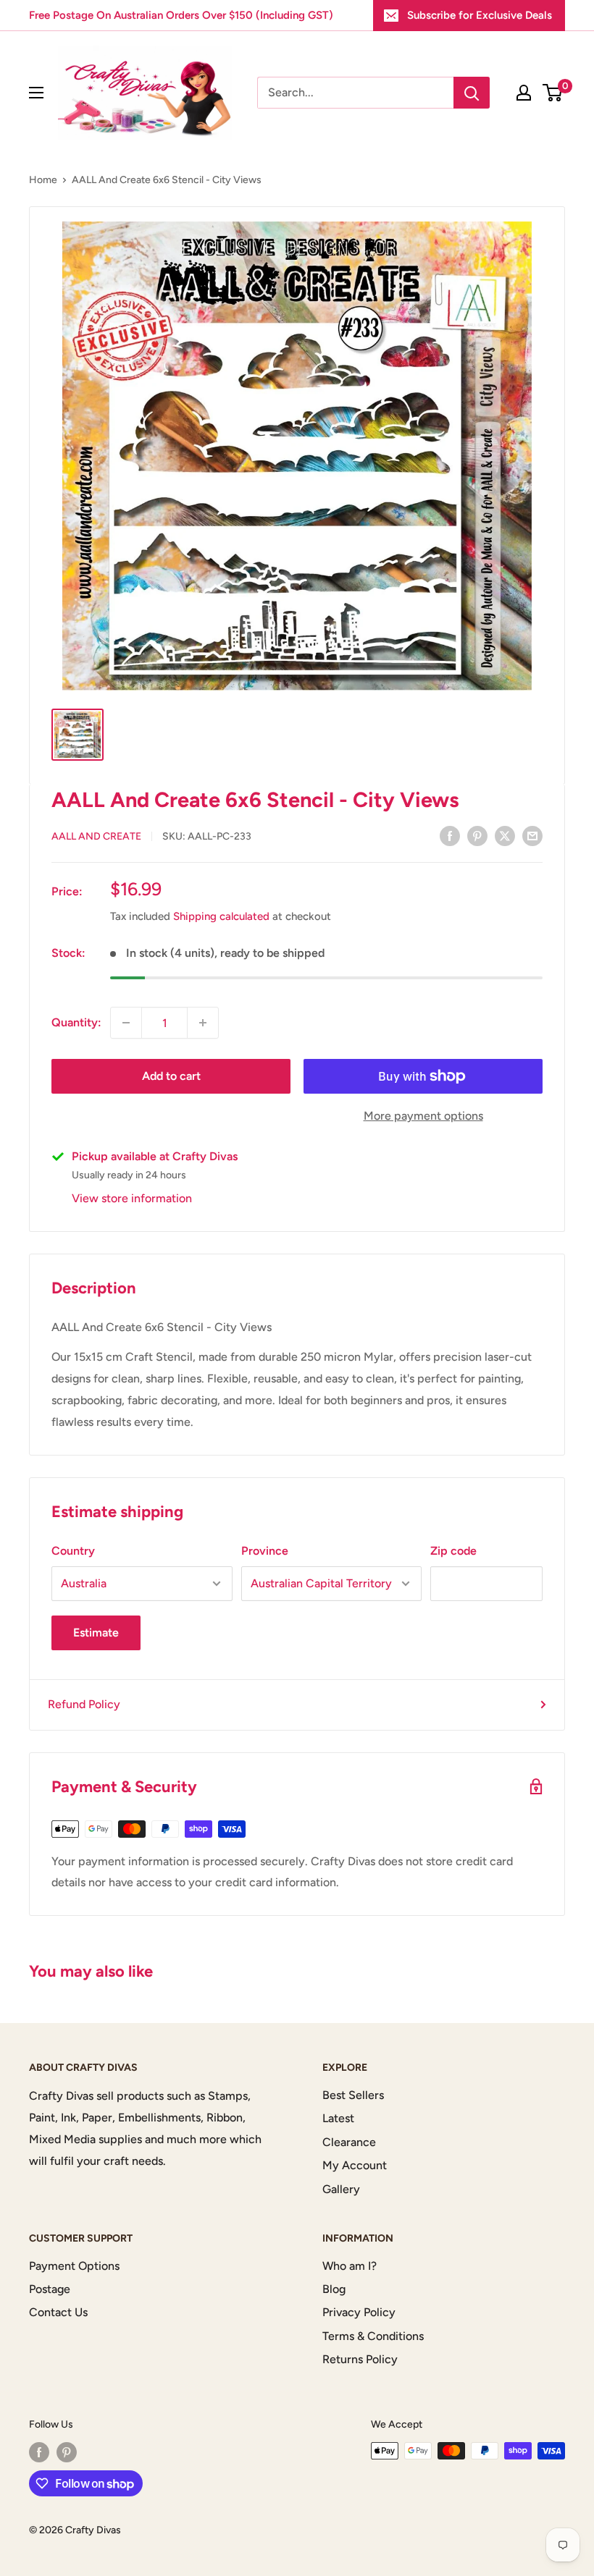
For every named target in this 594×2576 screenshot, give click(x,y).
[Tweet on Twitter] (505, 835)
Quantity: (76, 1022)
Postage (50, 2289)
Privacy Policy (359, 2312)
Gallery (341, 2189)
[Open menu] (36, 93)
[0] (553, 93)
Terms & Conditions (373, 2336)
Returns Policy (360, 2359)
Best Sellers (353, 2095)
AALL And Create (96, 836)
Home (43, 180)
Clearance (349, 2142)
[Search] (472, 93)
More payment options (423, 1116)
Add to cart (171, 1076)
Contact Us (58, 2312)
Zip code (453, 1551)
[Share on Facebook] (450, 835)
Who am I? (350, 2266)
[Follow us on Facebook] (39, 2452)
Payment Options (74, 2266)
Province (265, 1551)
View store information (132, 1198)
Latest (338, 2118)
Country (73, 1551)
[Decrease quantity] (126, 1023)
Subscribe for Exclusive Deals (480, 15)
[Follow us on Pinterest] (67, 2452)
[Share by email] (532, 835)
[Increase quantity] (203, 1023)
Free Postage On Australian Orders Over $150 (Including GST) (181, 15)
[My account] (524, 93)
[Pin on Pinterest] (477, 835)
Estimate (96, 1633)
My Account (355, 2165)
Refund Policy (84, 1704)
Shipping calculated (221, 916)
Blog (334, 2289)
